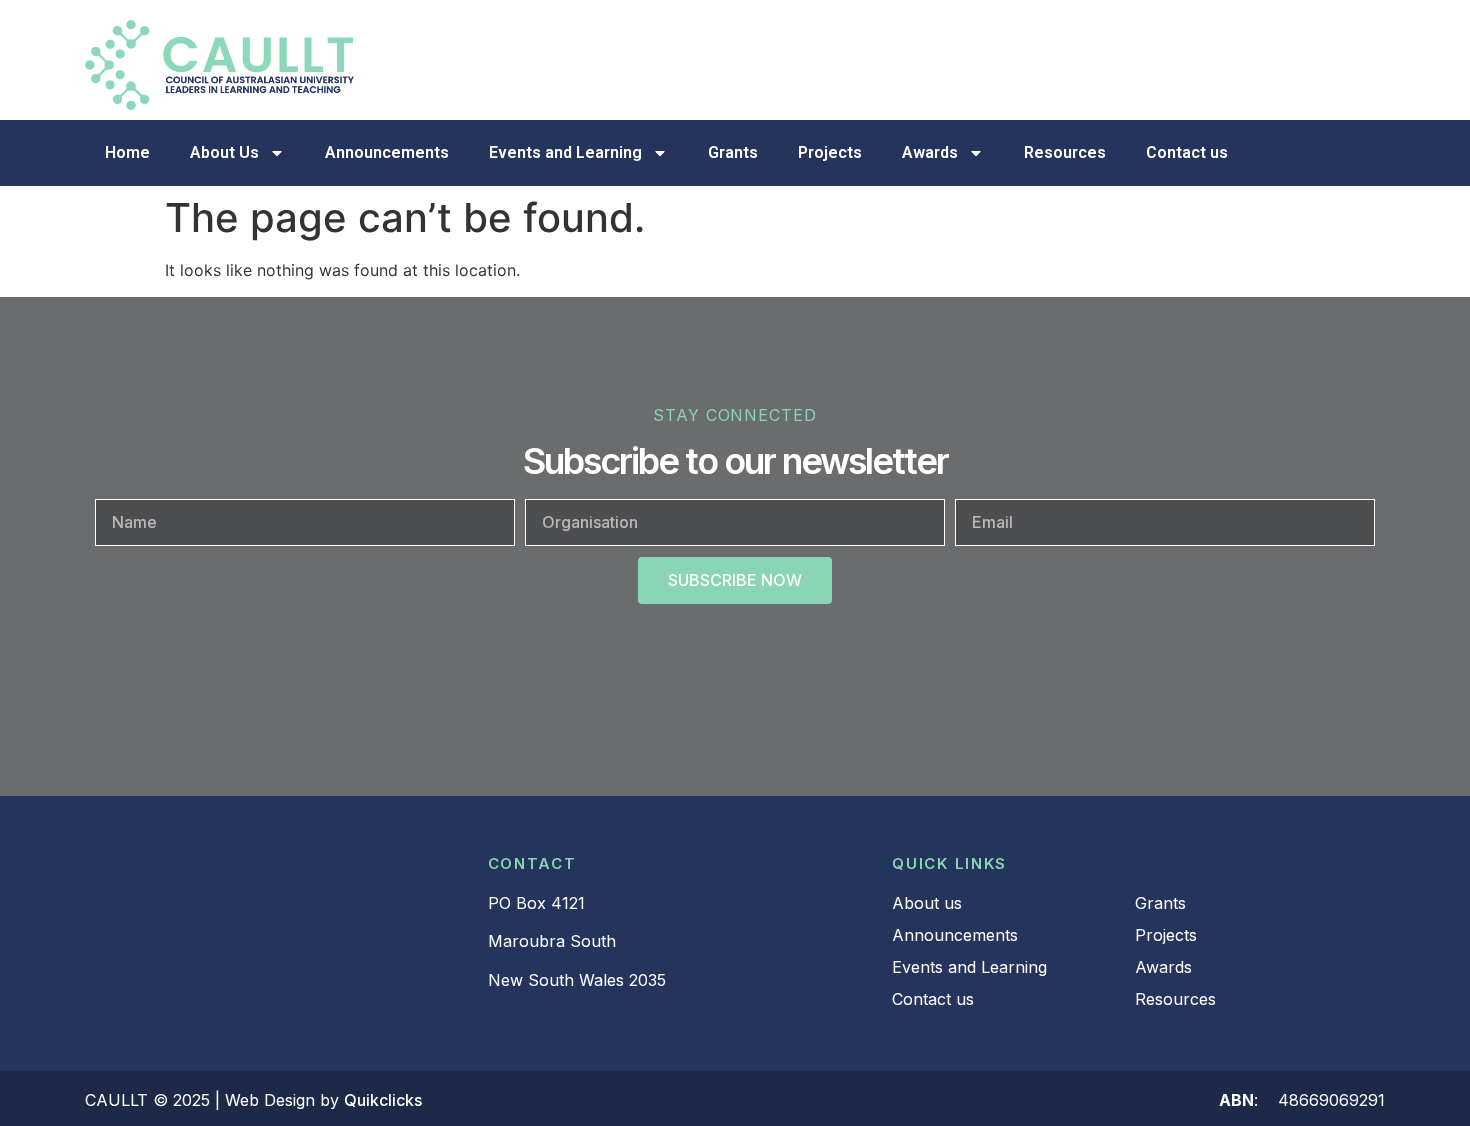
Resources (1065, 152)
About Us (224, 152)
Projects (830, 152)
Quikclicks (383, 1100)
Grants (733, 152)
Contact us (1187, 152)
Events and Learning (565, 152)
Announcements (387, 152)
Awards (930, 152)
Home (127, 152)
